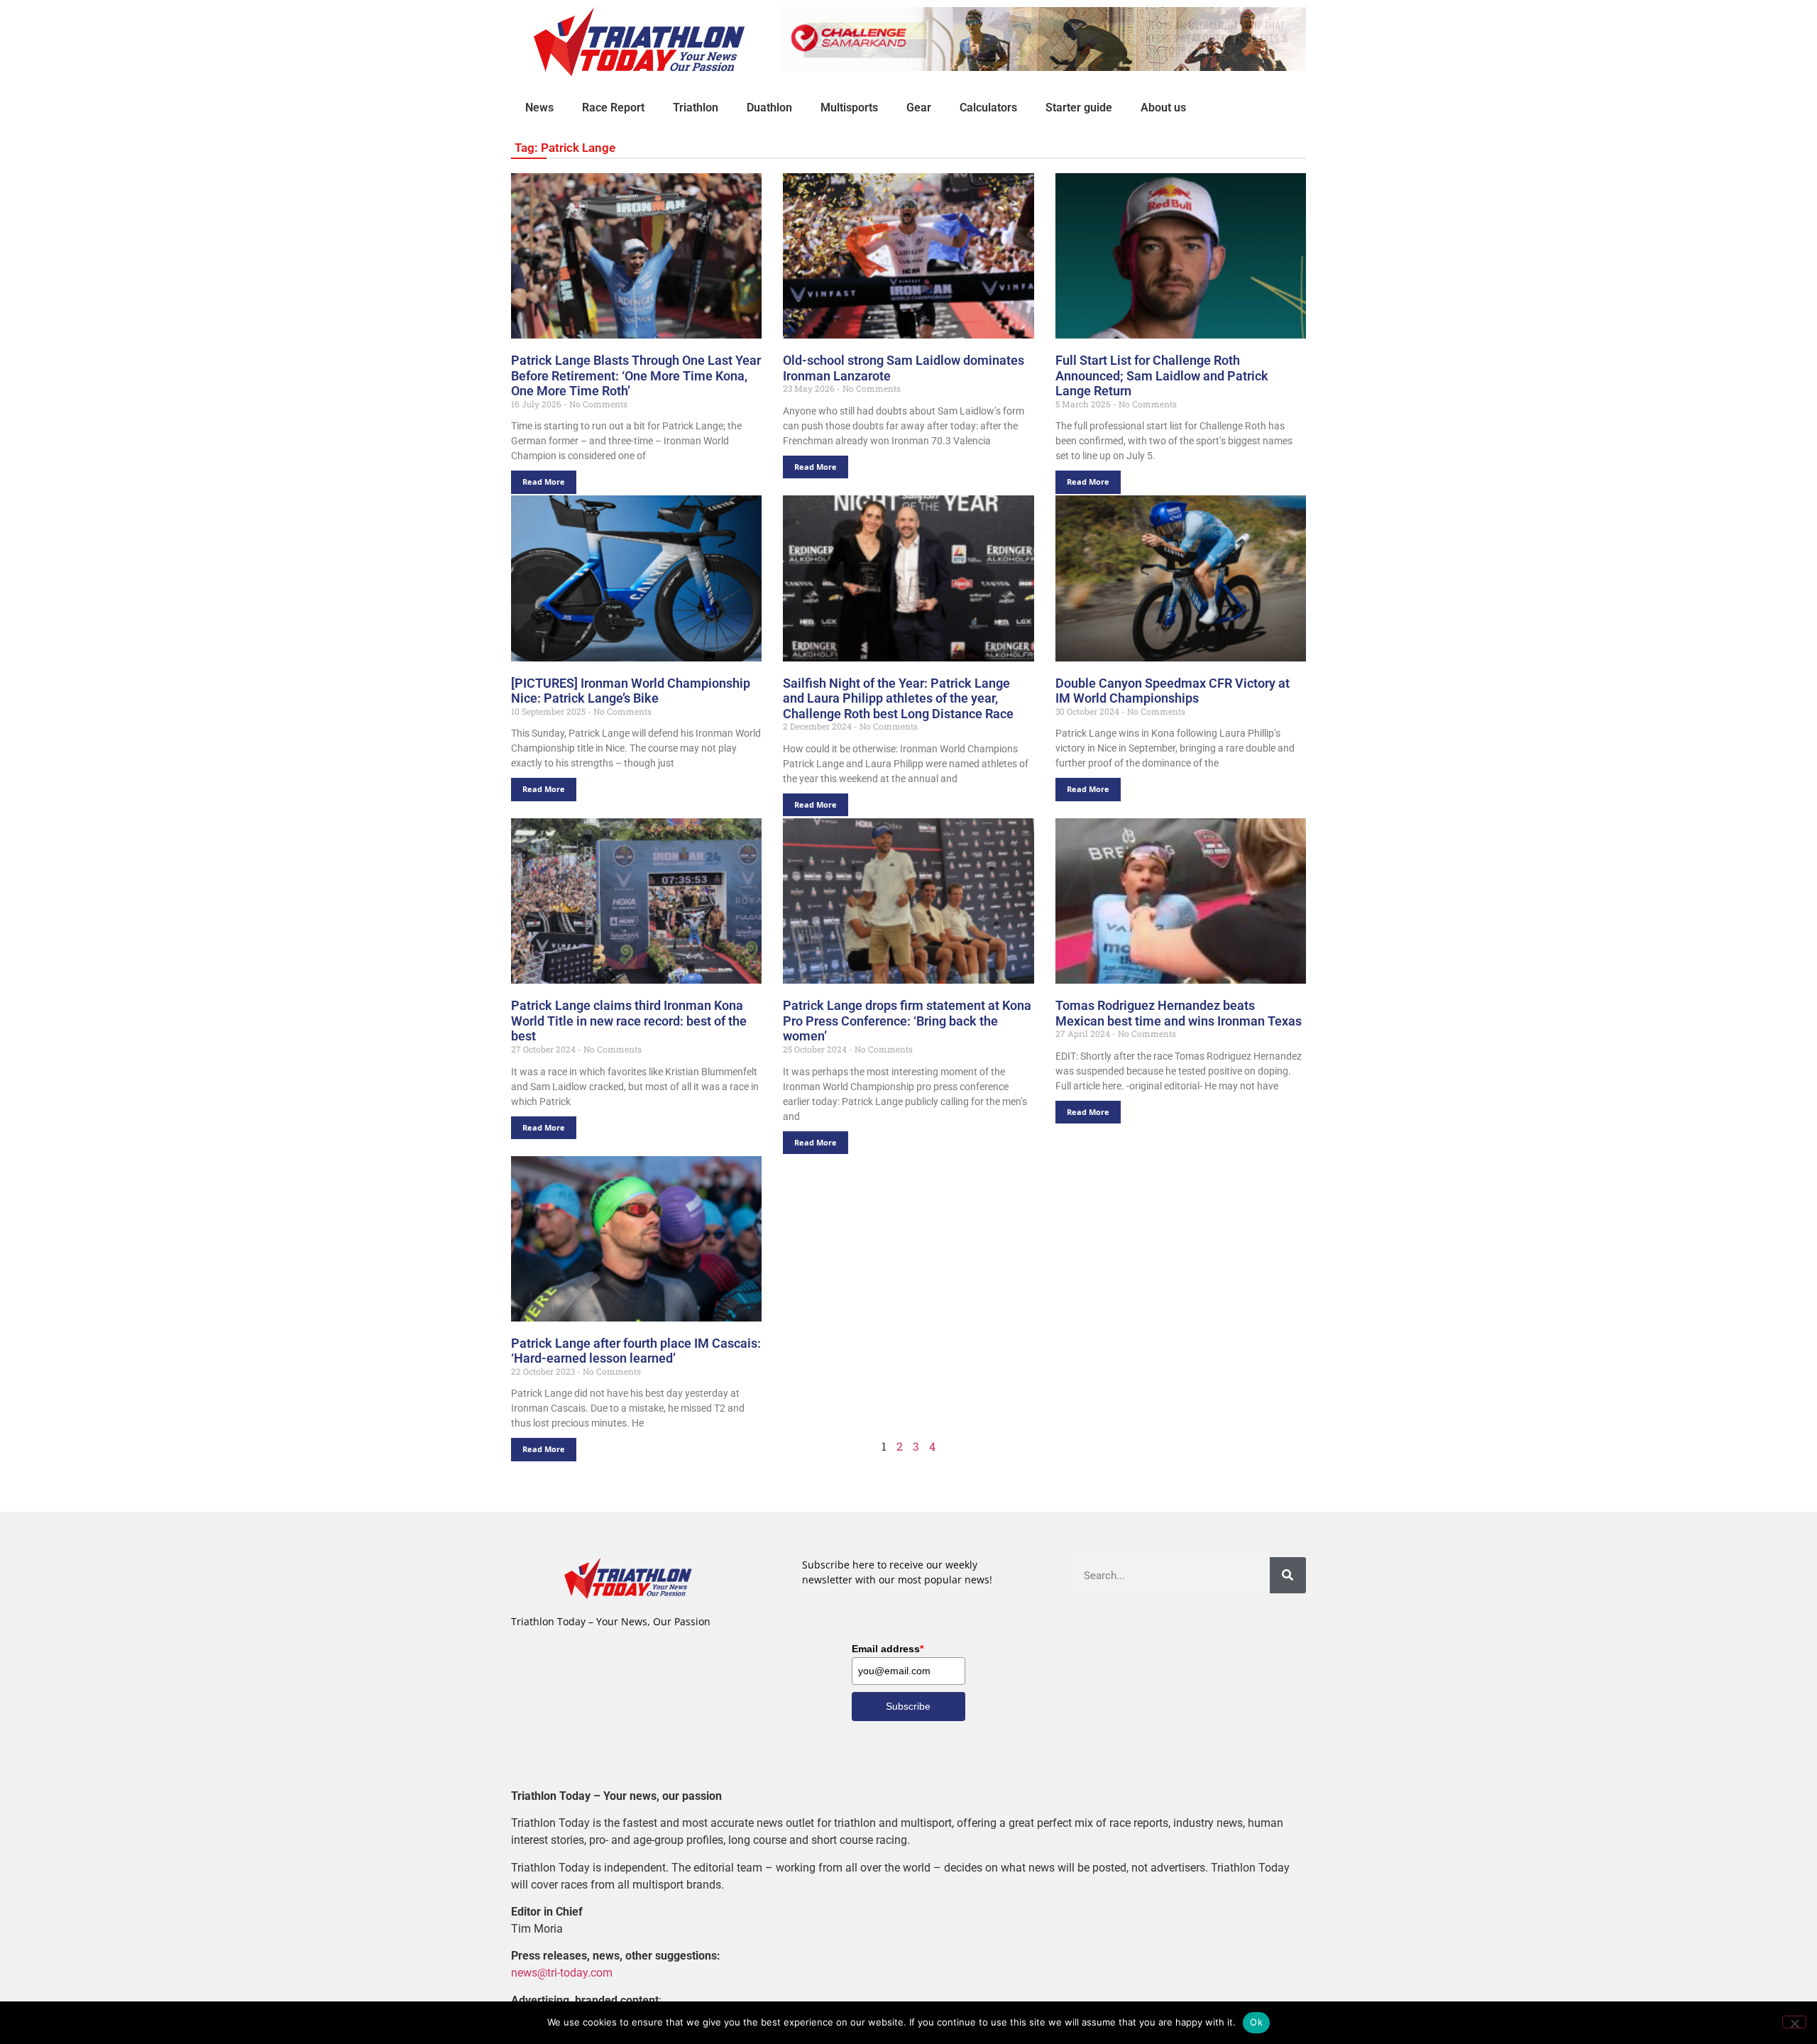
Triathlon (696, 108)
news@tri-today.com (562, 1973)
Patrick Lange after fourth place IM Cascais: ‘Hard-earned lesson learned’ (636, 1351)
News (539, 108)
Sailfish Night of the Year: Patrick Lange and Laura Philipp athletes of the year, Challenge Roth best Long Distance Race (898, 698)
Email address (888, 1649)
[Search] (1288, 1575)
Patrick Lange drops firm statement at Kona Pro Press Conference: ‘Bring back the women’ (907, 1021)
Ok (1256, 2022)
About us (1163, 108)
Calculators (988, 108)
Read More (544, 482)
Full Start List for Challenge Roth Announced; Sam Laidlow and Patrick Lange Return (1162, 375)
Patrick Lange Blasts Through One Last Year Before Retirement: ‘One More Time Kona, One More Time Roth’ (636, 375)
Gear (919, 108)
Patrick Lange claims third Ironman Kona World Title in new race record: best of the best (629, 1021)
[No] (1794, 2022)
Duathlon (769, 108)
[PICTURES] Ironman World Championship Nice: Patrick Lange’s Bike (631, 691)
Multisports (849, 108)
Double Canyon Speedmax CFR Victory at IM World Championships (1173, 691)
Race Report (613, 108)
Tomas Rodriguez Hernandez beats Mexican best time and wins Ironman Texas (1179, 1013)
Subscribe (908, 1706)
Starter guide (1079, 108)
